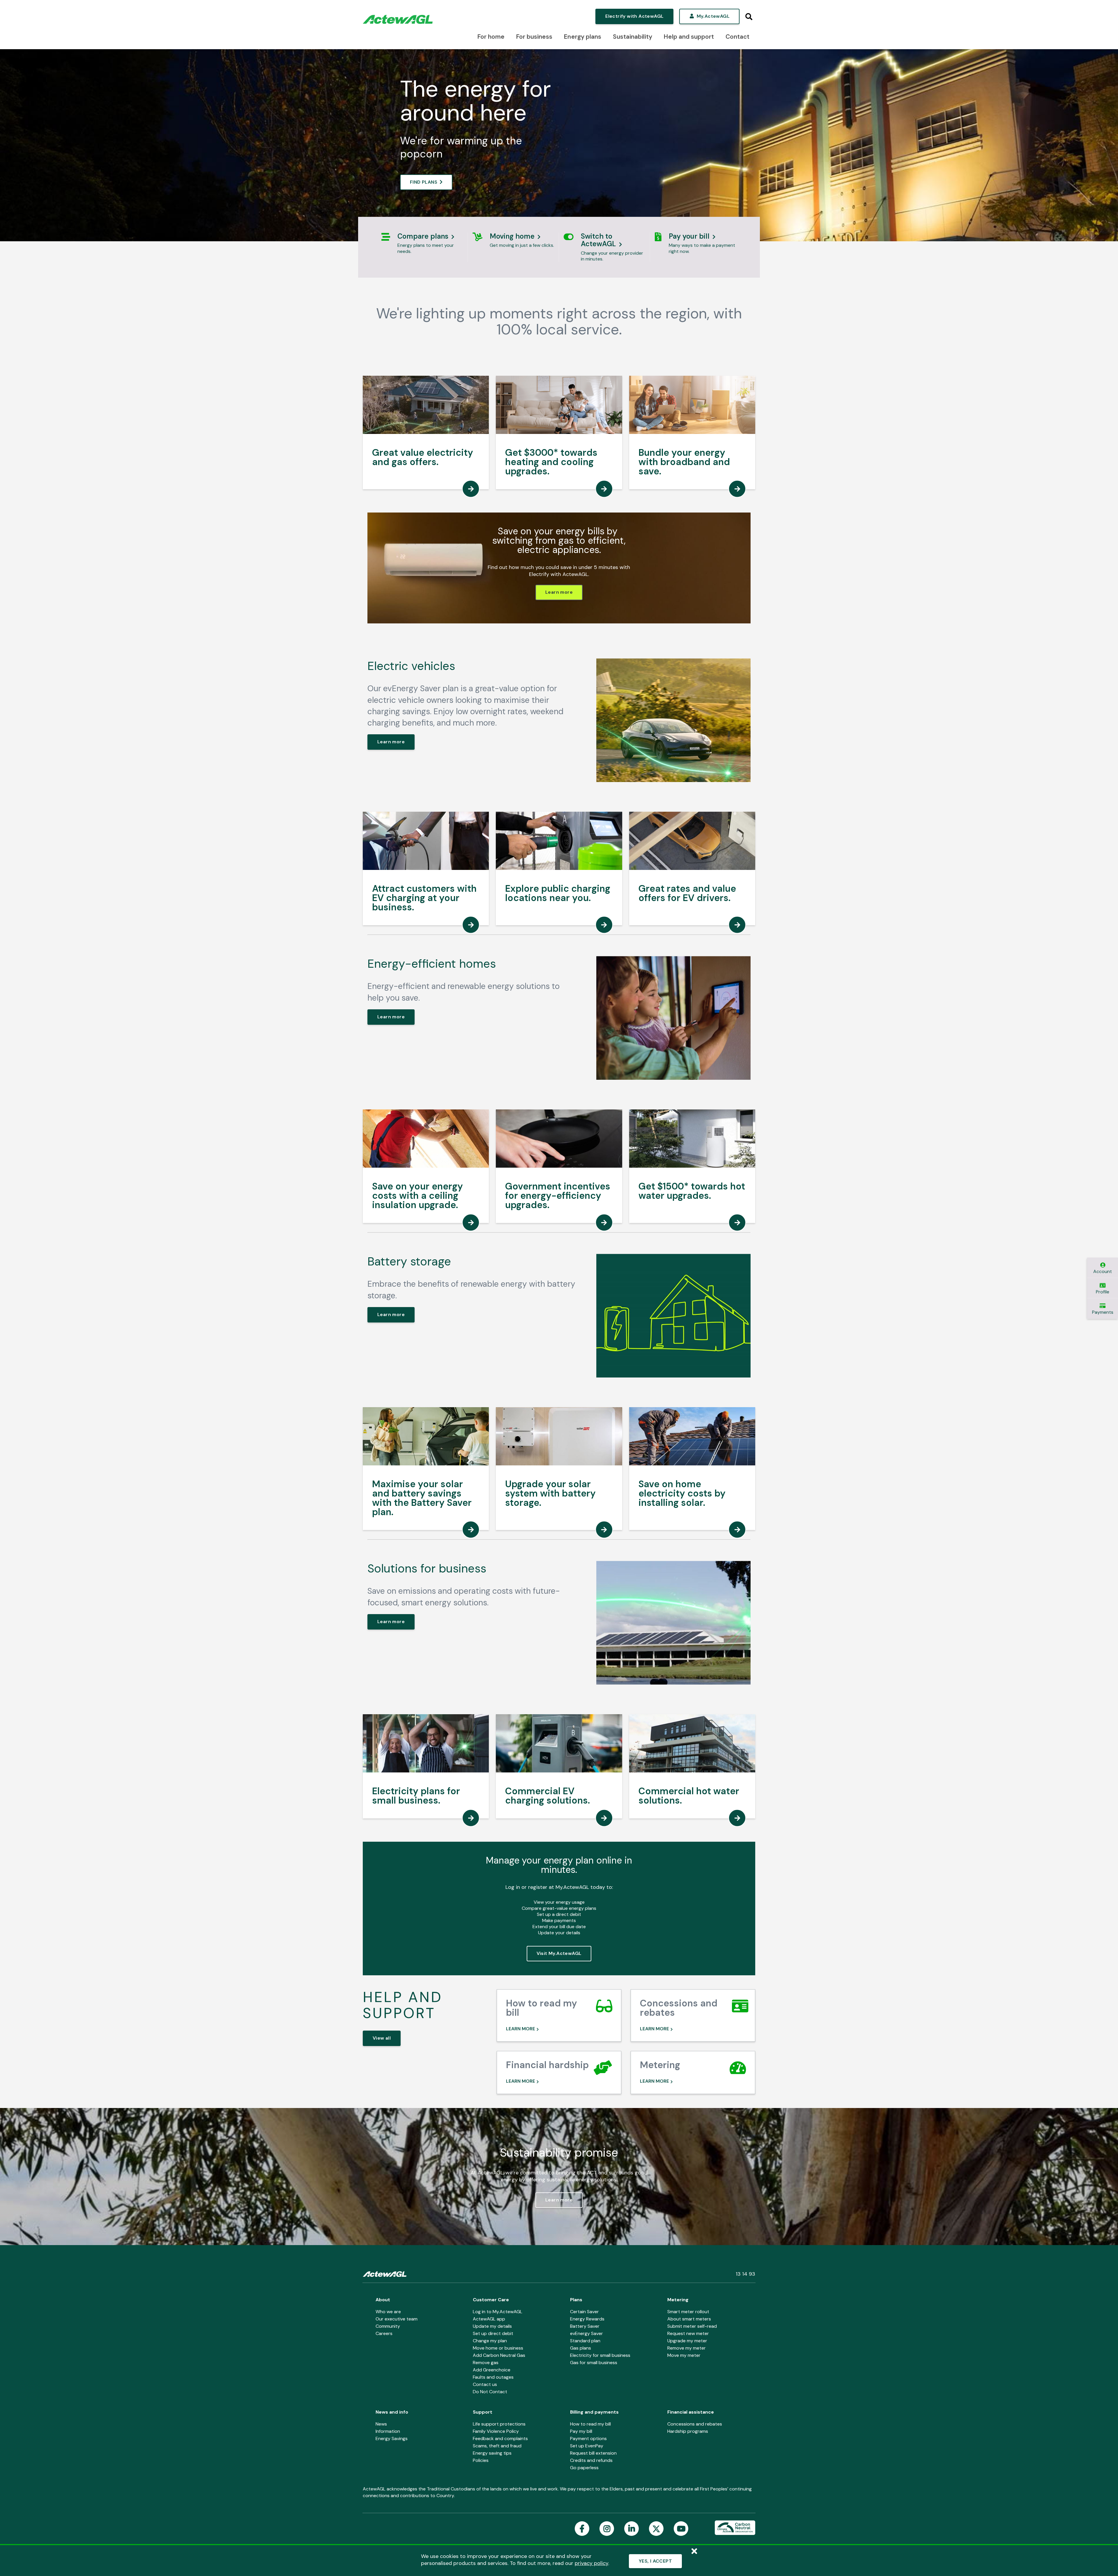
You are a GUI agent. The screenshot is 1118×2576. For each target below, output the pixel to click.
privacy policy (591, 2563)
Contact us (485, 2384)
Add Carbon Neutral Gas (499, 2355)
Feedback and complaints (500, 2438)
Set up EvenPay (587, 2446)
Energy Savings (392, 2438)
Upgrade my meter (687, 2341)
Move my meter (684, 2355)
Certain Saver (584, 2312)
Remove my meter (687, 2348)
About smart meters (689, 2319)
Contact (737, 37)
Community (388, 2326)
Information (388, 2431)
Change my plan (490, 2341)
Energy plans (582, 37)
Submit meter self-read (692, 2326)
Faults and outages (493, 2377)
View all (382, 2038)
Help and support (689, 37)
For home (491, 37)
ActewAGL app (489, 2319)
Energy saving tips (492, 2453)
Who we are (388, 2312)
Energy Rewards (587, 2319)
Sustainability (633, 37)
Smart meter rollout (688, 2312)
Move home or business (498, 2348)
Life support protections (499, 2424)
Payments (1103, 1312)
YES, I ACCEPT (655, 2561)
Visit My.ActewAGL (559, 1953)
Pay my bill (581, 2431)
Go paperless (584, 2468)
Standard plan (585, 2341)
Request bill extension (593, 2453)
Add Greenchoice (492, 2370)
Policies (481, 2460)
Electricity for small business (600, 2355)
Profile (1103, 1292)
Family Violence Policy (496, 2431)
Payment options (588, 2438)
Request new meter (688, 2333)
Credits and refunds (591, 2460)
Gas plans (581, 2348)
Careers (384, 2333)
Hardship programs (688, 2431)
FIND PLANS (424, 182)
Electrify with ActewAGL (634, 16)
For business (534, 37)
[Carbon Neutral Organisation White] (735, 2528)
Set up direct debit (493, 2333)
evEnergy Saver (587, 2333)
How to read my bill (590, 2424)
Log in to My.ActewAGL (498, 2312)
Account (1103, 1271)
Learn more (559, 592)
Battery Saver (585, 2326)
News (381, 2424)
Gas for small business (594, 2363)
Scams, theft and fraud (497, 2446)
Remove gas (486, 2363)
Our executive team (397, 2319)
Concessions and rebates (695, 2424)
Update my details (492, 2326)
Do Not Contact (490, 2392)
